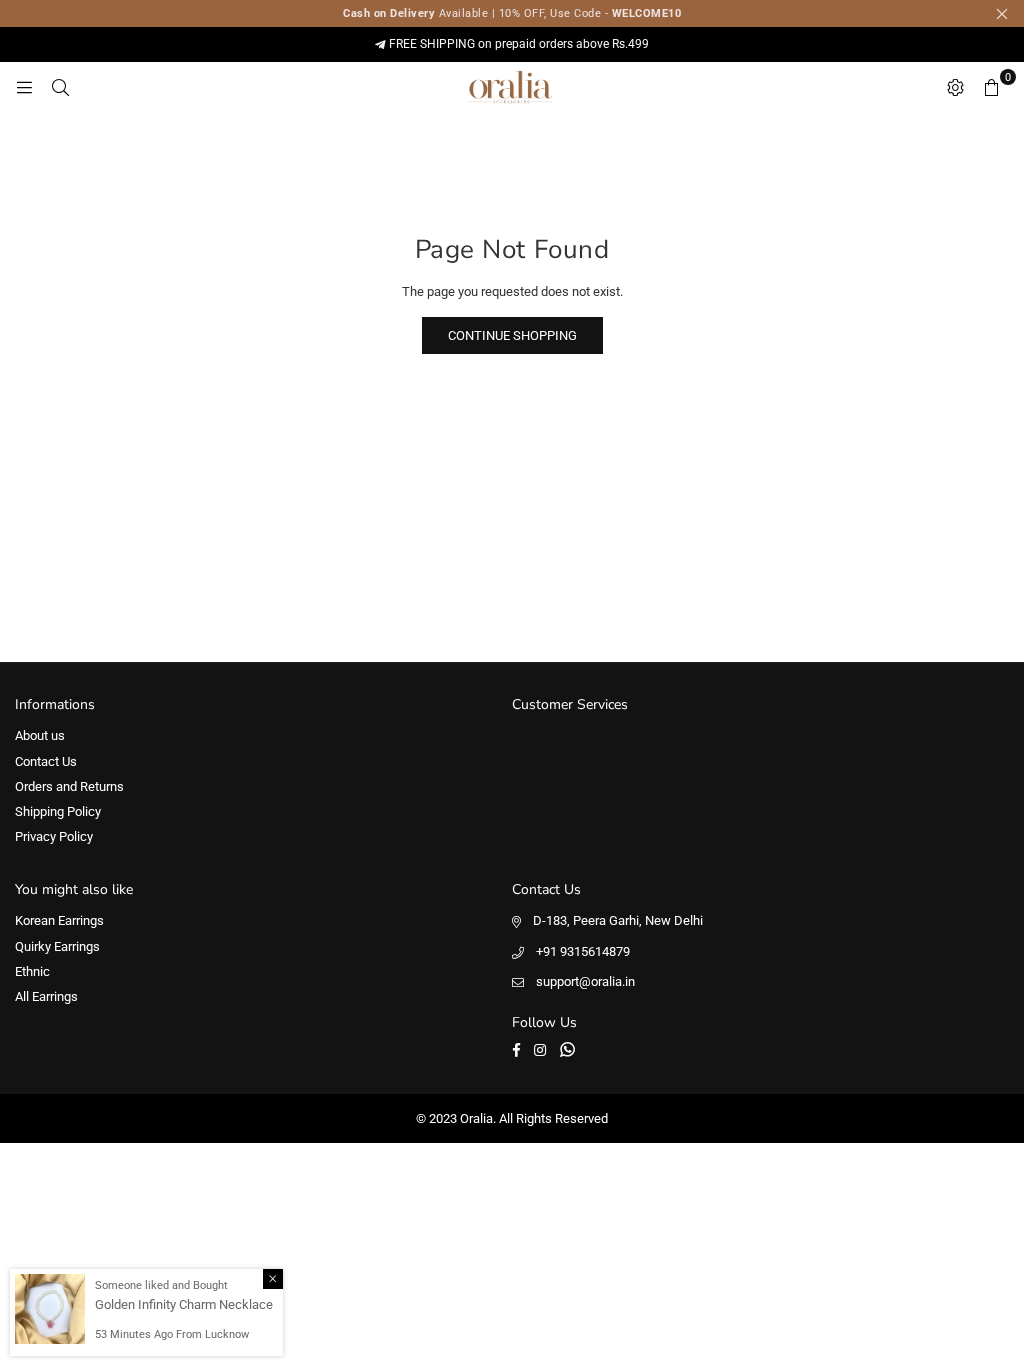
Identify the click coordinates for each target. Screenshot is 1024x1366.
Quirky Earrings (57, 946)
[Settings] (955, 87)
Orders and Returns (69, 786)
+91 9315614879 (583, 951)
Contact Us (46, 761)
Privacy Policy (54, 836)
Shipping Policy (58, 811)
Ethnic (32, 971)
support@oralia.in (585, 981)
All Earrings (46, 996)
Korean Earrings (59, 920)
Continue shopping (512, 335)
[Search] (60, 87)
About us (40, 735)
